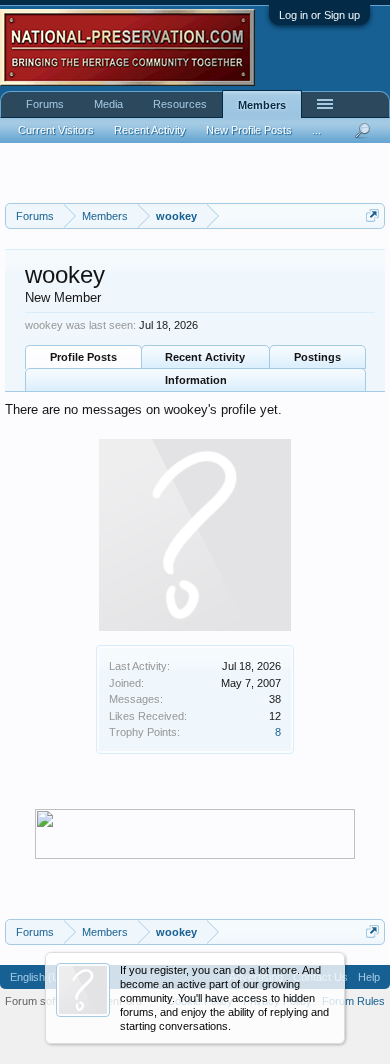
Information (196, 380)
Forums (45, 104)
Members (262, 105)
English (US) (40, 977)
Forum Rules (353, 1001)
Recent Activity (205, 357)
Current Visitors (56, 130)
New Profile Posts (249, 130)
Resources (180, 104)
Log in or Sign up (319, 15)
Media (108, 104)
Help (369, 977)
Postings (317, 357)
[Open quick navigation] (372, 215)
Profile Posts (83, 357)
